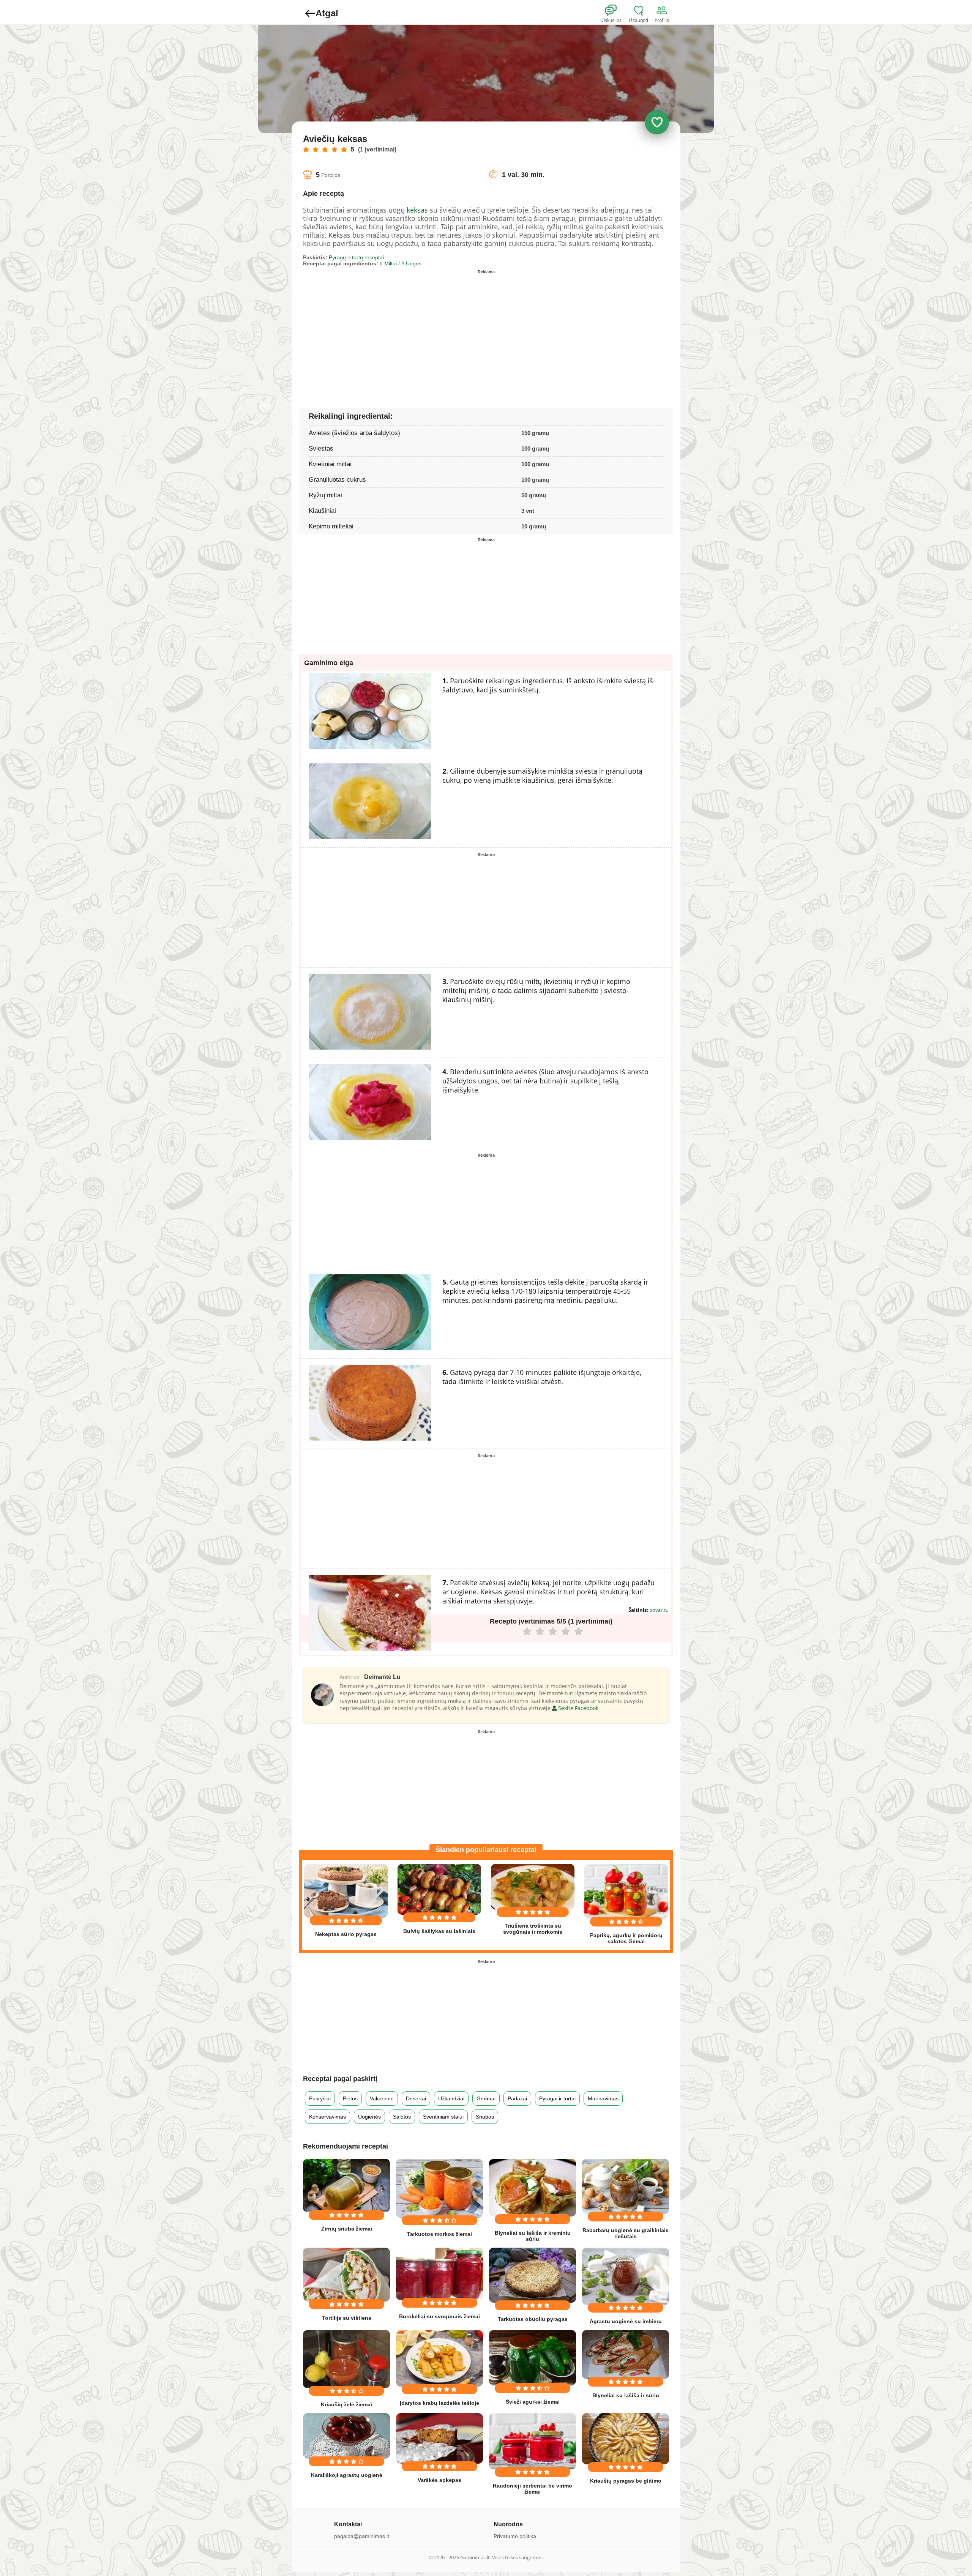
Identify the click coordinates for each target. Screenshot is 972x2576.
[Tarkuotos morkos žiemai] (439, 2188)
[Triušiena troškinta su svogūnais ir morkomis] (533, 1887)
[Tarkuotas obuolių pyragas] (533, 2275)
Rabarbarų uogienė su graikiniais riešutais (626, 2233)
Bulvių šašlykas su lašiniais (439, 1931)
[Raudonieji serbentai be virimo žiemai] (533, 2441)
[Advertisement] (394, 330)
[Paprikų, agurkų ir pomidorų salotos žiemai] (626, 1891)
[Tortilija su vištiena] (346, 2275)
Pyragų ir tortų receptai (356, 257)
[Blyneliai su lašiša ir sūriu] (626, 2355)
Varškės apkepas (439, 2480)
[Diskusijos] (616, 11)
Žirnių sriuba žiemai (347, 2229)
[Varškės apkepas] (439, 2438)
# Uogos (411, 263)
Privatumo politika (515, 2536)
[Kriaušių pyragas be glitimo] (626, 2439)
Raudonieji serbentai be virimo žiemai (533, 2489)
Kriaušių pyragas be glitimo (626, 2481)
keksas (417, 210)
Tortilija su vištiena (347, 2318)
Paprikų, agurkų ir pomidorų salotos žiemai (626, 1938)
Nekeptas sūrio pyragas (346, 1934)
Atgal (327, 13)
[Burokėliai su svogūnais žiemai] (439, 2274)
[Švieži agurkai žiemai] (533, 2358)
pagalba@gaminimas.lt (362, 2536)
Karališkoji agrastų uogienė (347, 2475)
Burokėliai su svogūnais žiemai (439, 2316)
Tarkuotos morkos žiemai (439, 2234)
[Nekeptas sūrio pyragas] (346, 1891)
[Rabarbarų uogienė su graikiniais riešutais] (626, 2186)
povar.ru (659, 1610)
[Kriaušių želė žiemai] (346, 2359)
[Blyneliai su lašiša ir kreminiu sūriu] (533, 2188)
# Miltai (388, 263)
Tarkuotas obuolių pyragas (533, 2319)
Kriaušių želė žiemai (346, 2404)
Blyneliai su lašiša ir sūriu (626, 2395)
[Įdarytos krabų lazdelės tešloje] (439, 2358)
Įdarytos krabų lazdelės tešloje (439, 2403)
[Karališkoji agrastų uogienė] (346, 2436)
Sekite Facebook (578, 1708)
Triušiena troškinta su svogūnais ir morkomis (533, 1929)
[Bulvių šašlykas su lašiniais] (439, 1889)
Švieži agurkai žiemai (533, 2402)
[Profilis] (663, 11)
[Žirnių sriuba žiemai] (346, 2186)
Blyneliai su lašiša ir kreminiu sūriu (533, 2236)
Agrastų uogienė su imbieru (626, 2321)
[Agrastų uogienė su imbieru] (626, 2276)
